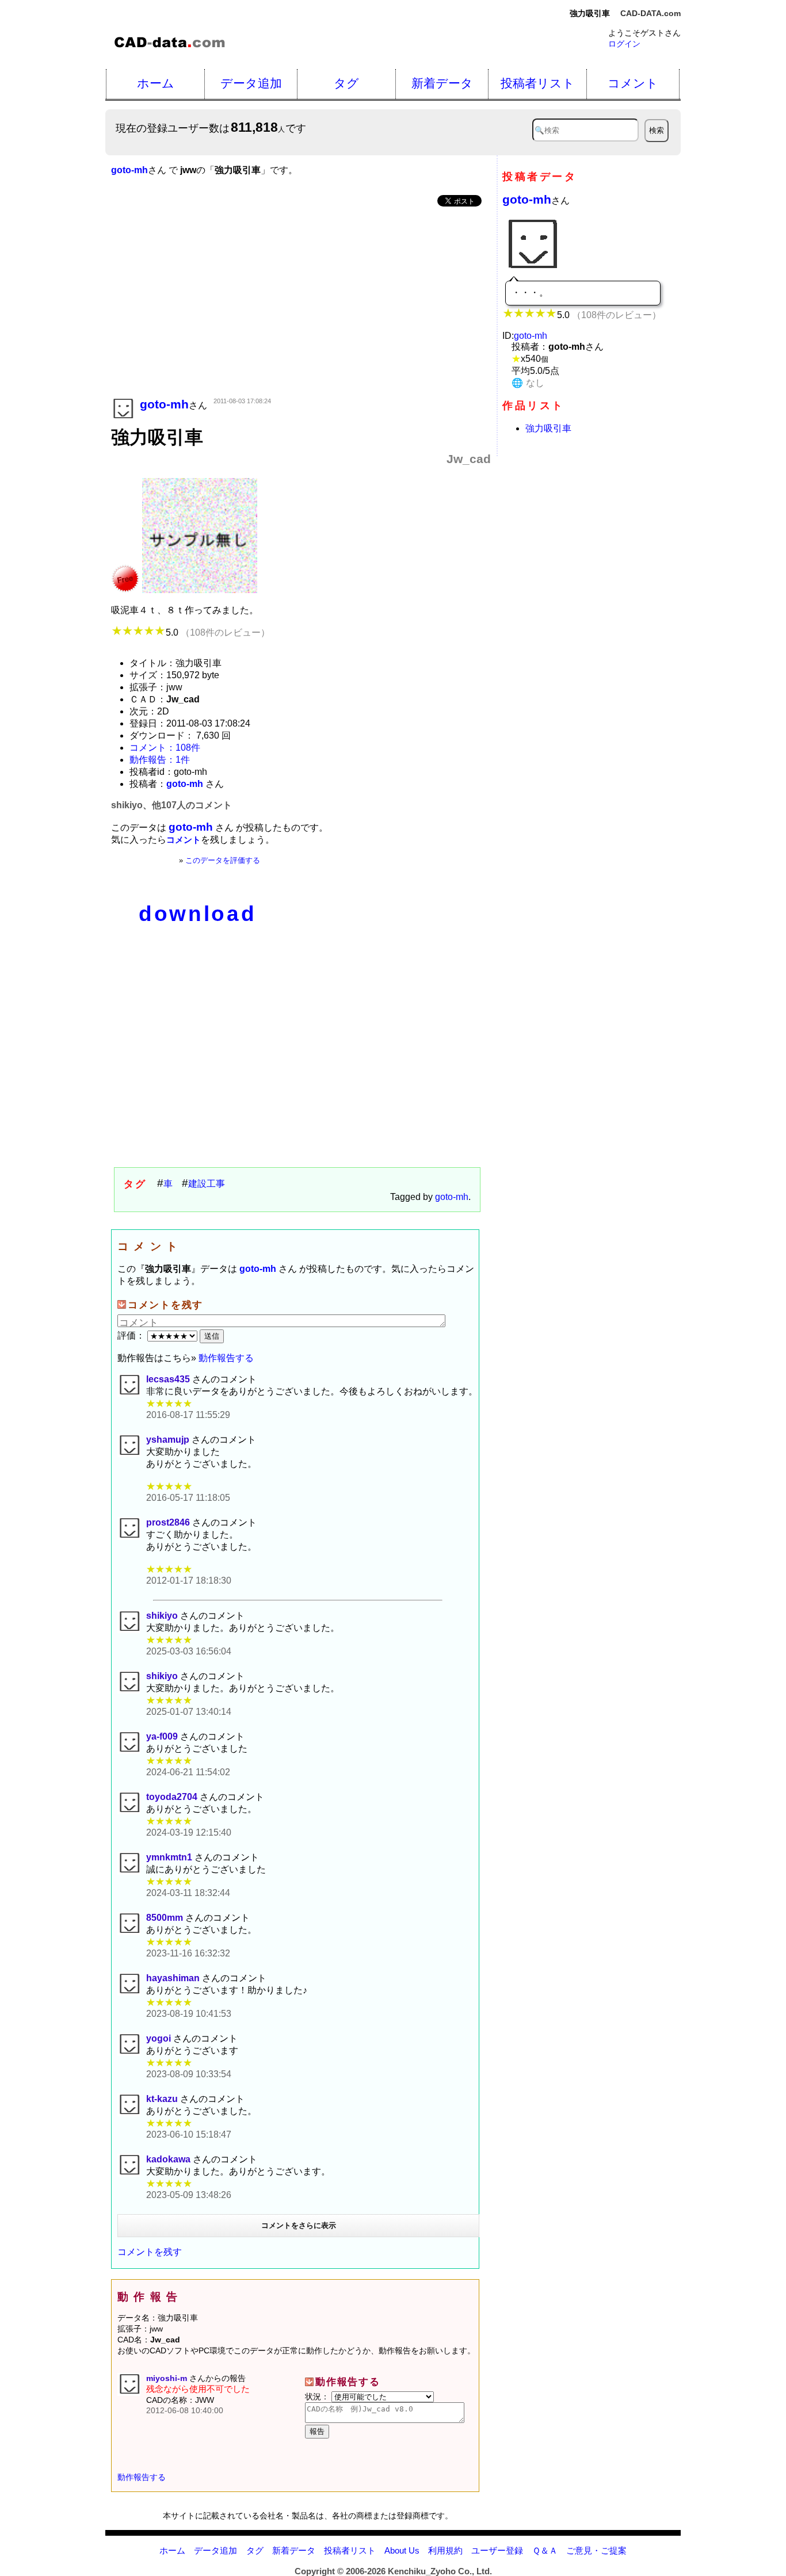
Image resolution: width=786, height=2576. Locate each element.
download (197, 914)
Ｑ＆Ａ (545, 2550)
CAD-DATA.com (650, 13)
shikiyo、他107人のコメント (171, 805)
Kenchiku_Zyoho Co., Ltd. (440, 2571)
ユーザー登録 (497, 2550)
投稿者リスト (538, 83)
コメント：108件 (165, 748)
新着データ (442, 83)
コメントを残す (150, 2252)
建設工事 (207, 1184)
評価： (132, 1335)
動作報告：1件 (160, 760)
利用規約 (445, 2550)
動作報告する (226, 1358)
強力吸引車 (548, 428)
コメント (633, 83)
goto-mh (452, 1197)
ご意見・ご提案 (596, 2550)
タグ (346, 83)
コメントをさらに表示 (299, 2225)
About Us (402, 2550)
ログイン (624, 44)
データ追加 (251, 83)
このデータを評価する (223, 860)
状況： (318, 2397)
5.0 (218, 632)
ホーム (156, 83)
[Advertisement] (301, 303)
